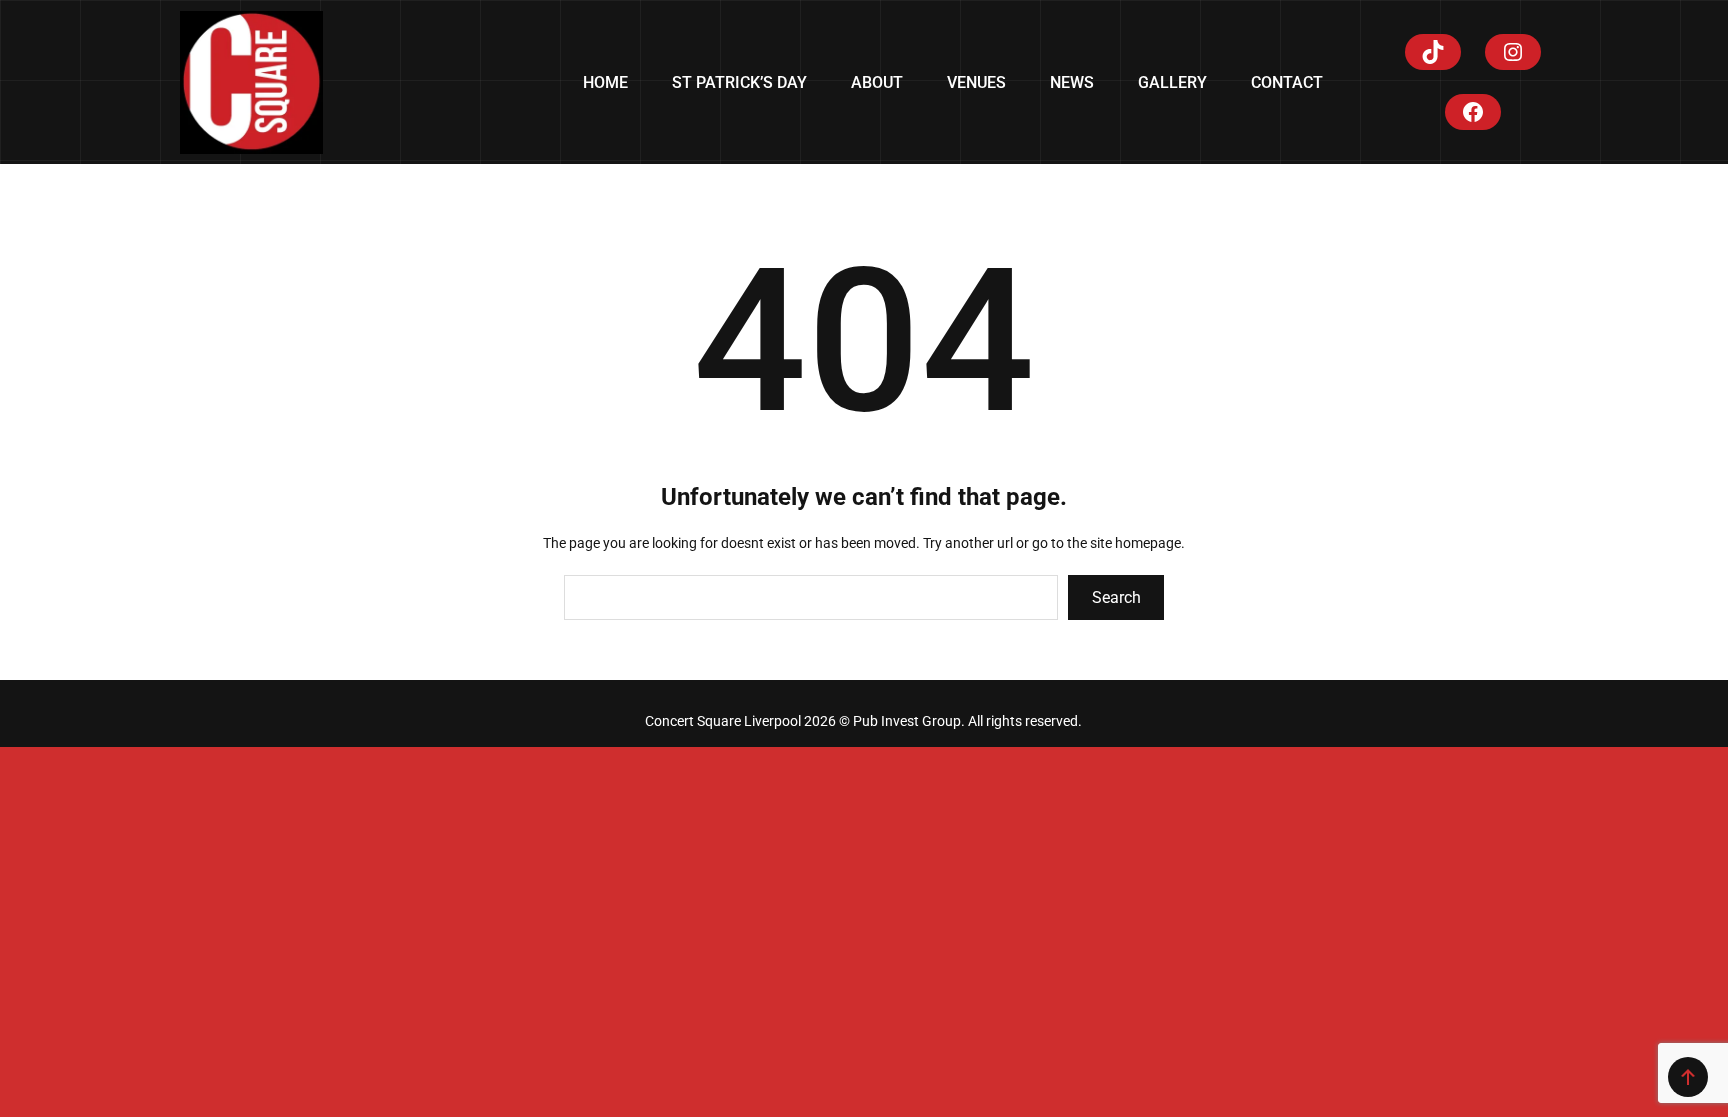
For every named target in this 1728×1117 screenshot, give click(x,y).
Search (1116, 597)
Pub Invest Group (907, 721)
